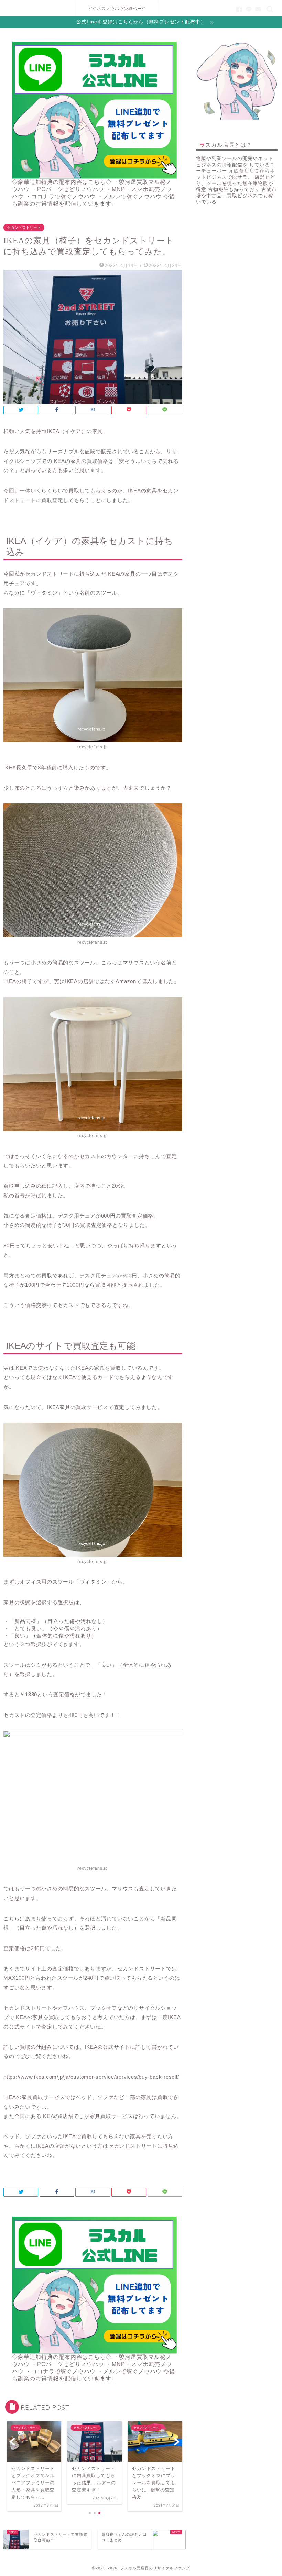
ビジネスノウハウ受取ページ (117, 8)
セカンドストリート (24, 227)
